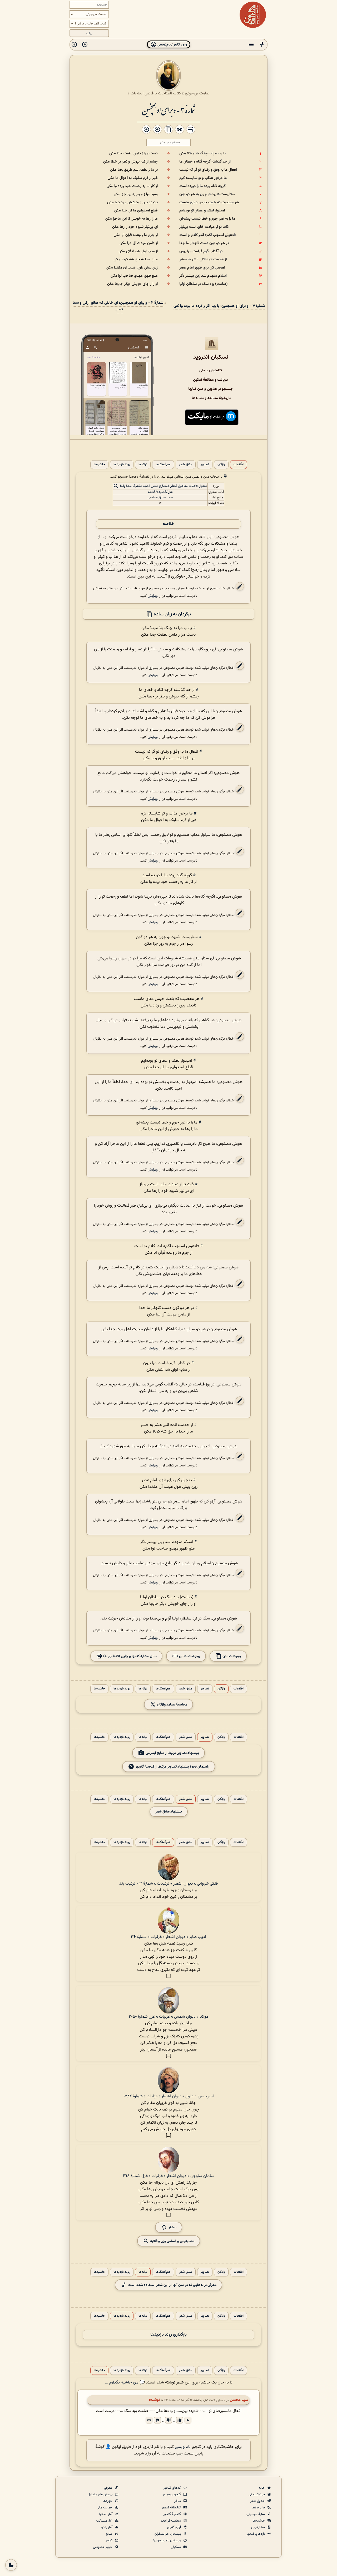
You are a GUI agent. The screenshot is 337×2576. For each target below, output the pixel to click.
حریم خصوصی (103, 2547)
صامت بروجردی (197, 93)
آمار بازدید (107, 2527)
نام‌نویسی (183, 2447)
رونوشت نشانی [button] (189, 1656)
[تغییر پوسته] (11, 2565)
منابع (109, 2534)
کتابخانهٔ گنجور (172, 2508)
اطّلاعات (239, 465)
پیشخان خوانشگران (168, 2534)
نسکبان (176, 2547)
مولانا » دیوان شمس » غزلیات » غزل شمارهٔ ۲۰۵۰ (169, 2017)
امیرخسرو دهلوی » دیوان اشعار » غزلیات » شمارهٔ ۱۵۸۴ (169, 2096)
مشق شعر (186, 465)
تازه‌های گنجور (256, 2534)
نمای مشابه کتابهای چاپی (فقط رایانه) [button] (130, 1656)
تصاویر (205, 465)
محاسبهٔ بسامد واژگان (172, 1705)
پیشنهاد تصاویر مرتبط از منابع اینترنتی (172, 1753)
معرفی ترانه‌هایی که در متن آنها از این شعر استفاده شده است (172, 2285)
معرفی (109, 2488)
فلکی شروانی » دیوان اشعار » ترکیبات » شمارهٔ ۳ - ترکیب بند (168, 1884)
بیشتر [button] (172, 2227)
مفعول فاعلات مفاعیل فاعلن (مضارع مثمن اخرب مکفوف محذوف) (164, 486)
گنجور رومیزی (172, 2494)
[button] (262, 45)
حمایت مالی (105, 2508)
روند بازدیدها (122, 465)
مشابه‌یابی (258, 2527)
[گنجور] (253, 15)
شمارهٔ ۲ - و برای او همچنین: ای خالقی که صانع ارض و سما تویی (118, 306)
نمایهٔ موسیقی (256, 2514)
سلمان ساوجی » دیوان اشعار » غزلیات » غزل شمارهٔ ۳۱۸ (169, 2176)
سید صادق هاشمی (160, 498)
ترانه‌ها (143, 465)
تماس (109, 2540)
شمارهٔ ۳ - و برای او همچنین (168, 110)
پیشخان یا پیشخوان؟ (167, 2540)
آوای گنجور (174, 2527)
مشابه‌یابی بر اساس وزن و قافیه (172, 2241)
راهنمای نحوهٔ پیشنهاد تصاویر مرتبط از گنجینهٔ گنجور (172, 1767)
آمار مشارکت (105, 2521)
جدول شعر (258, 2501)
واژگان (221, 465)
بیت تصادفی (257, 2494)
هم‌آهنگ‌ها (163, 465)
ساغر (178, 2501)
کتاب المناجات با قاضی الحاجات (156, 93)
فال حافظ (259, 2508)
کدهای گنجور (173, 2488)
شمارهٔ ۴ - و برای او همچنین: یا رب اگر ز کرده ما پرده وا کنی (219, 306)
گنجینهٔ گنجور (172, 2514)
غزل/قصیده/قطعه (160, 492)
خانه (262, 2488)
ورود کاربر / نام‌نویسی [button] (172, 45)
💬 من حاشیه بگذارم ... (125, 2383)
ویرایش (153, 596)
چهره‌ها (108, 2501)
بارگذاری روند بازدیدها (168, 2335)
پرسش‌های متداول (100, 2494)
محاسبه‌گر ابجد (171, 2521)
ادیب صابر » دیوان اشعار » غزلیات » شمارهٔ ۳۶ (168, 1937)
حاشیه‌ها (99, 465)
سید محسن (239, 2400)
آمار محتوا (106, 2514)
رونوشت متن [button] (231, 1656)
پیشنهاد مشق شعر (169, 1812)
